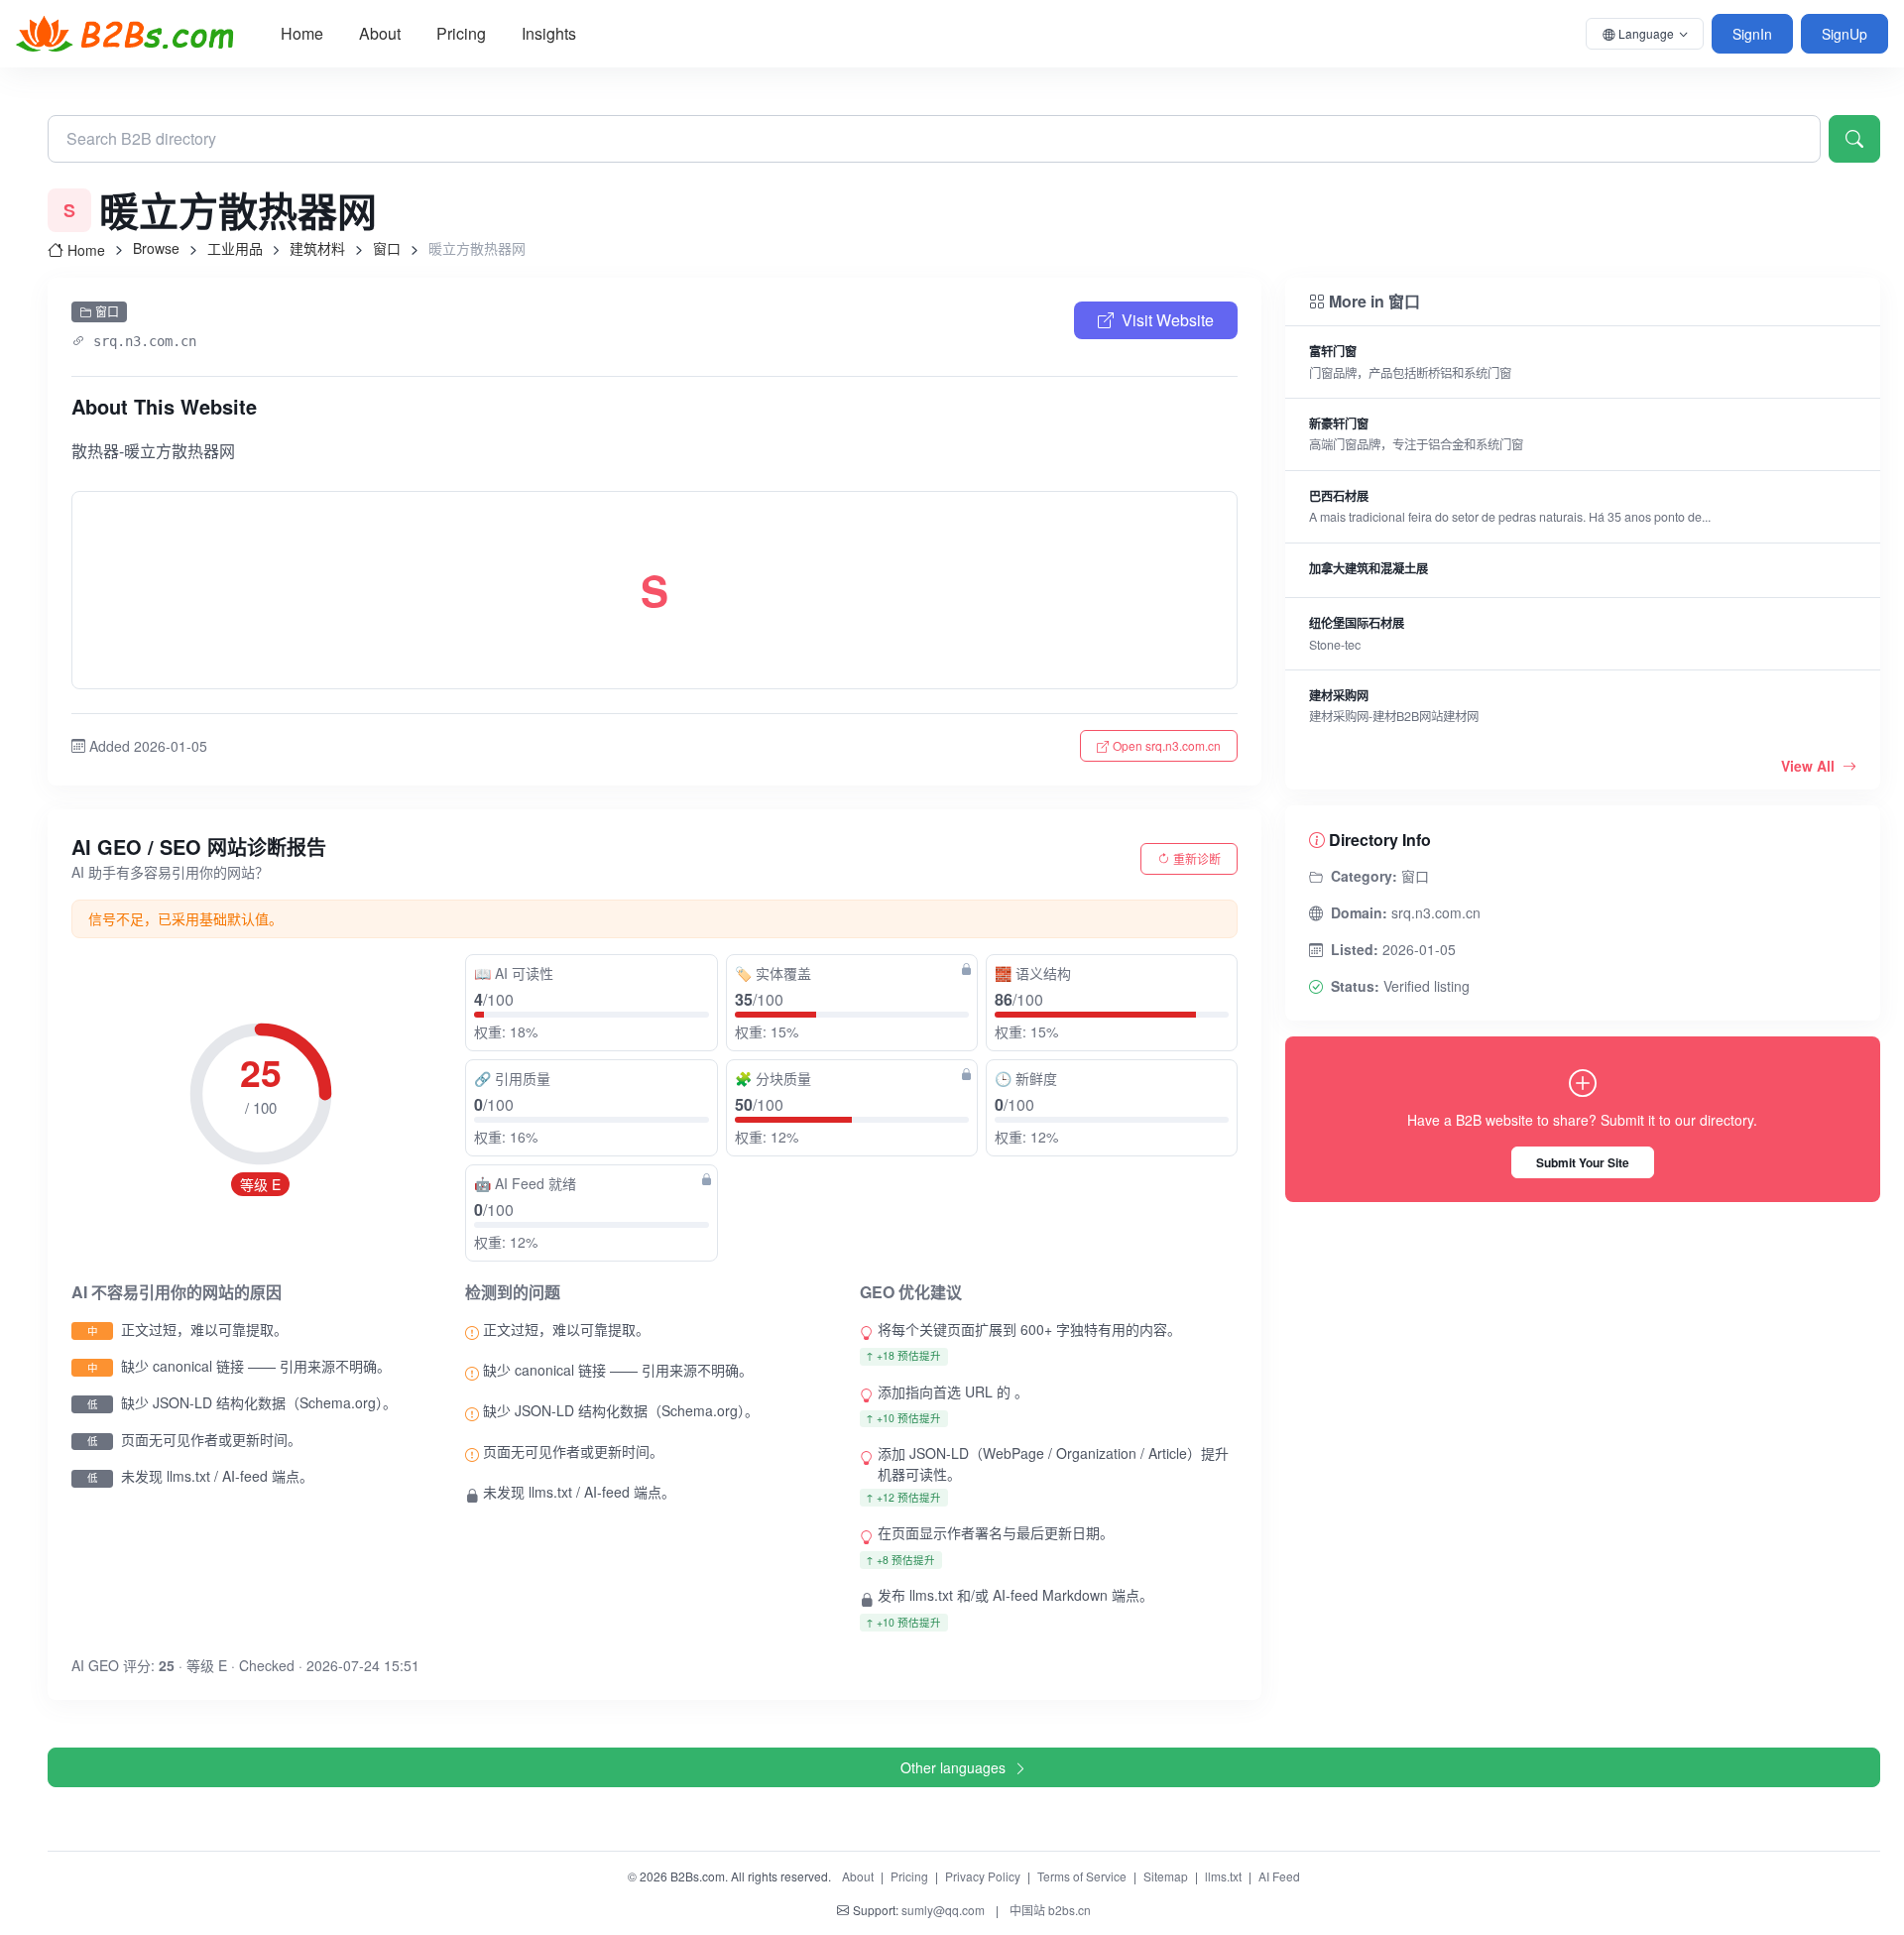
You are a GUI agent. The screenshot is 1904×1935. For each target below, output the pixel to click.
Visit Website (1168, 320)
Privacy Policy (983, 1876)
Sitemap (1166, 1876)
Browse (156, 248)
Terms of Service (1082, 1876)
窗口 (387, 248)
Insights (549, 33)
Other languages (953, 1767)
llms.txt (1223, 1876)
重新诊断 (1197, 858)
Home (302, 33)
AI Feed (1279, 1876)
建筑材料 (317, 248)
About (380, 33)
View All (1810, 766)
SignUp (1844, 34)
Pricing (461, 33)
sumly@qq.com (943, 1910)
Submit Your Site (1583, 1162)
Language (1646, 33)
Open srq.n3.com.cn (1167, 745)
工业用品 (235, 248)
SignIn (1752, 34)
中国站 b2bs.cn (1050, 1910)
